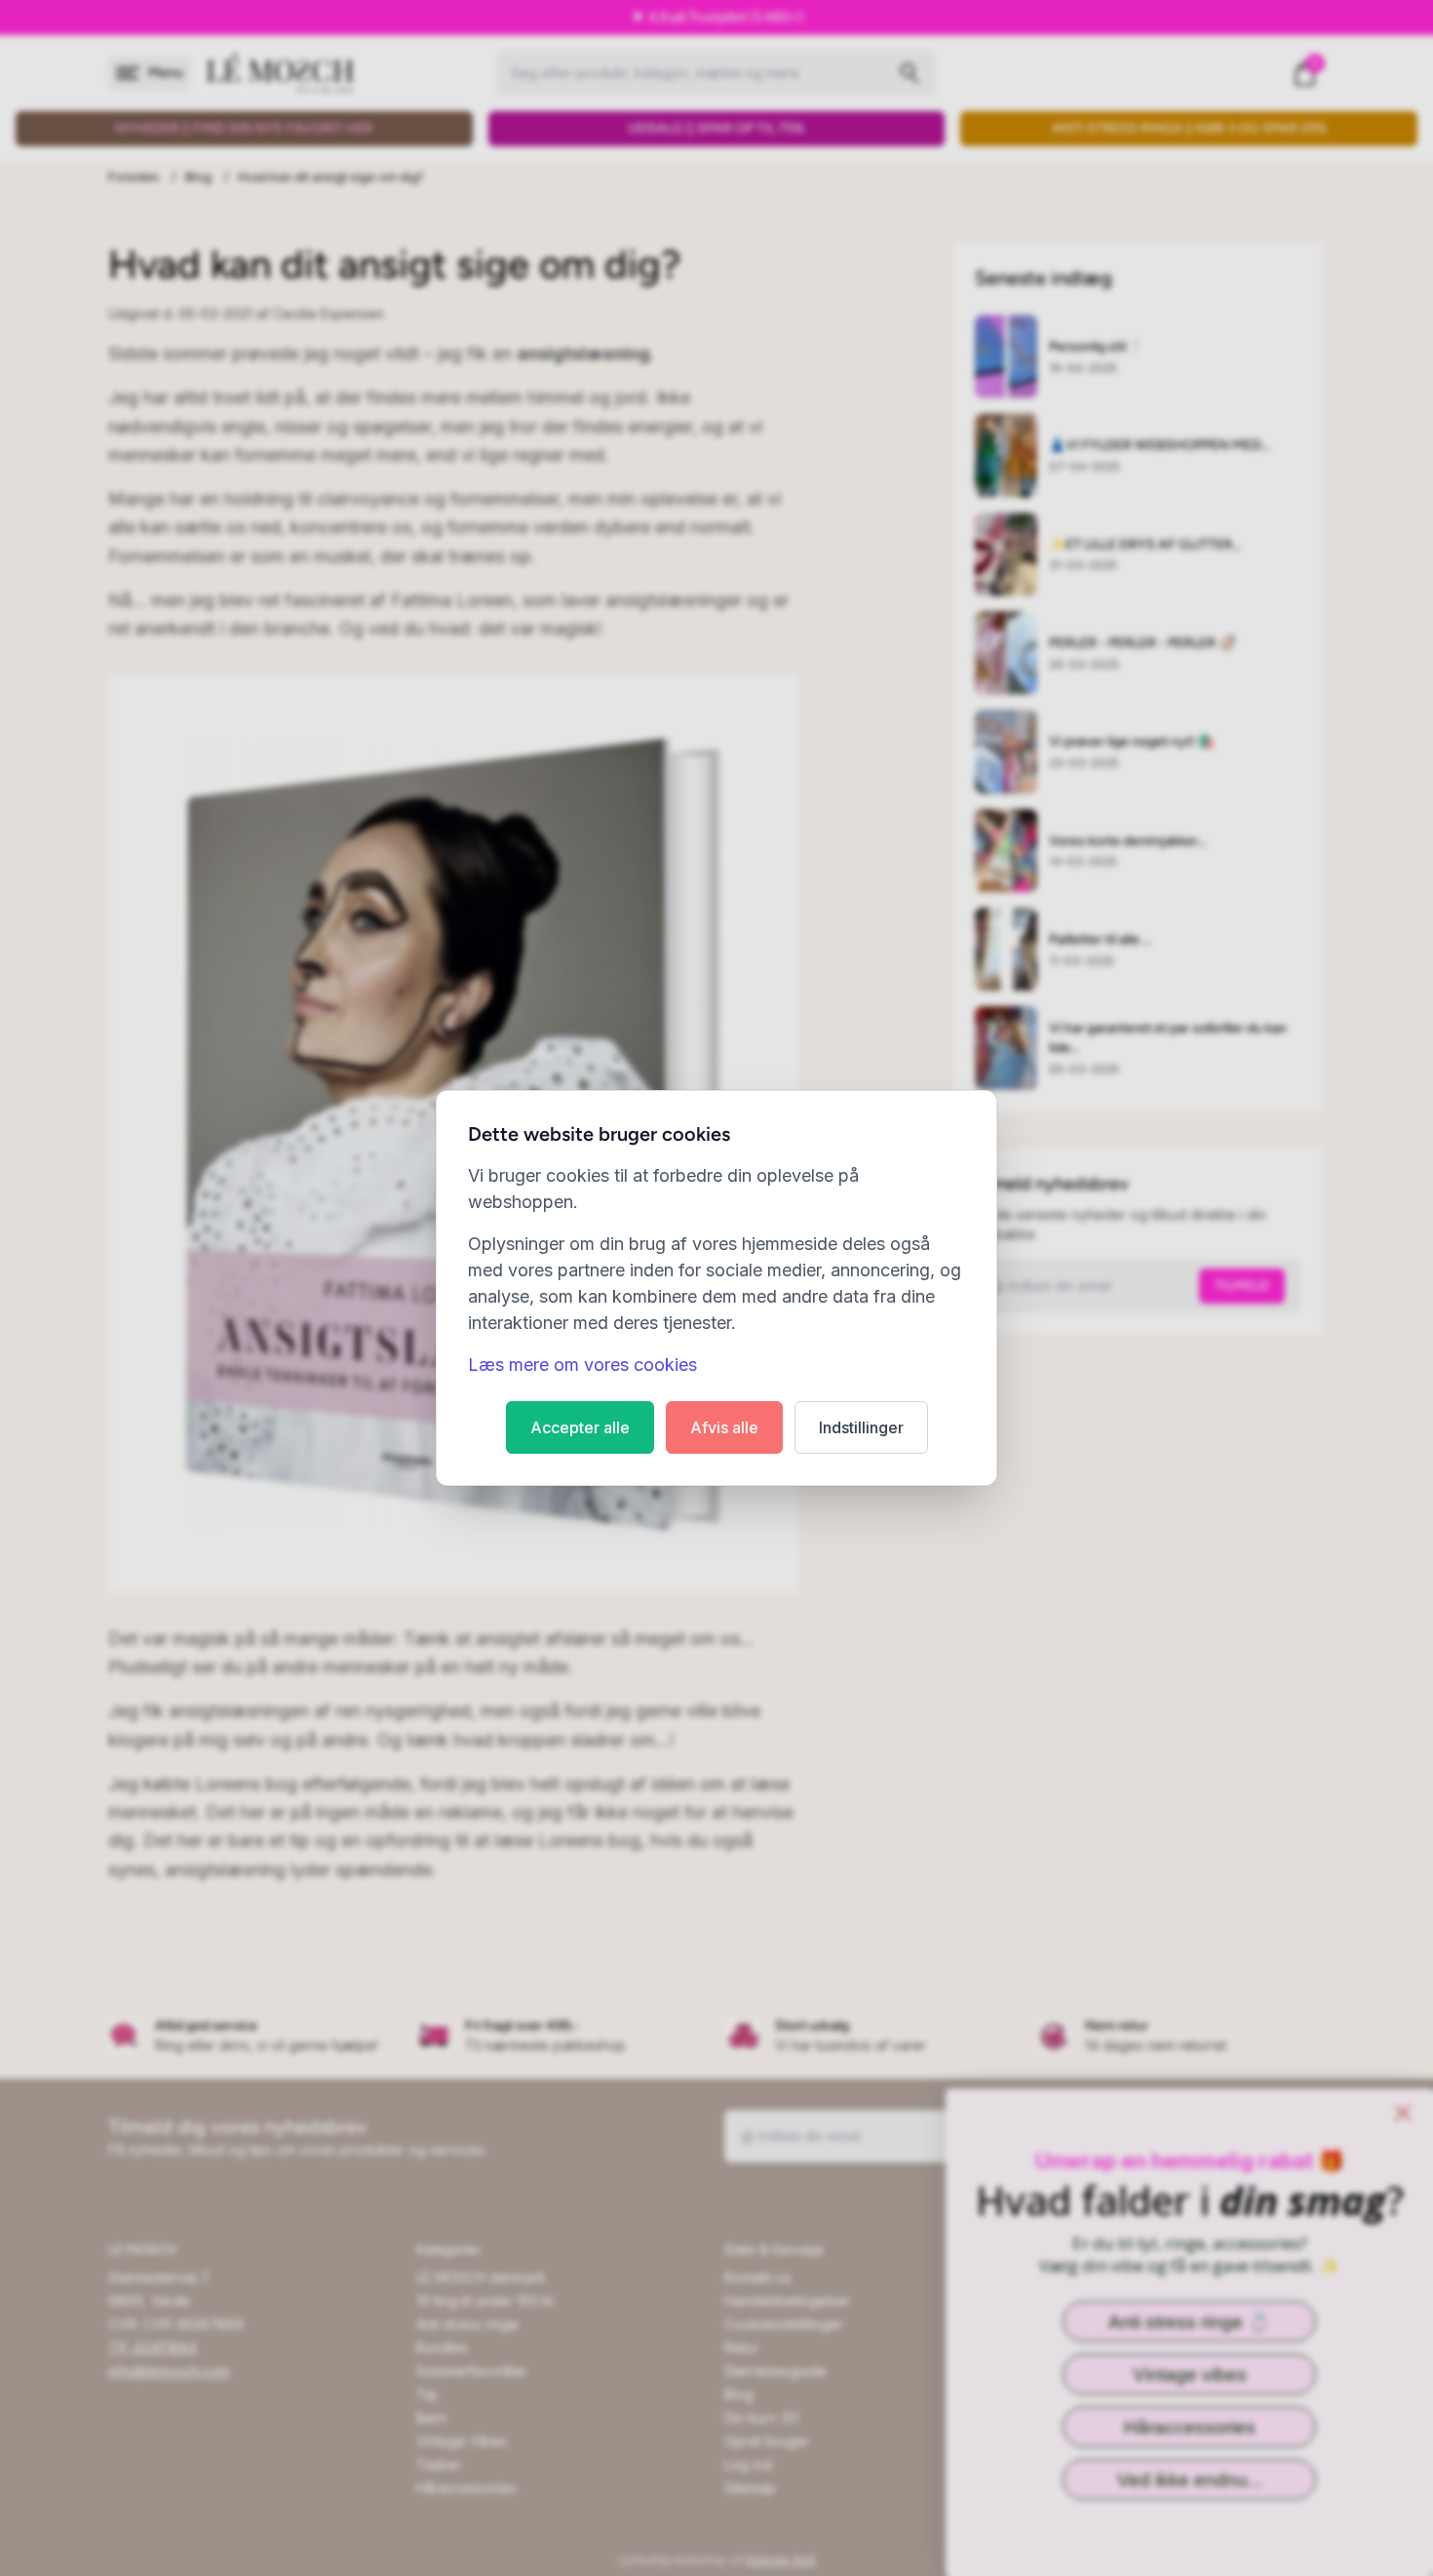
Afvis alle (724, 1427)
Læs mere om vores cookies (582, 1365)
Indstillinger (861, 1427)
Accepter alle (580, 1427)
